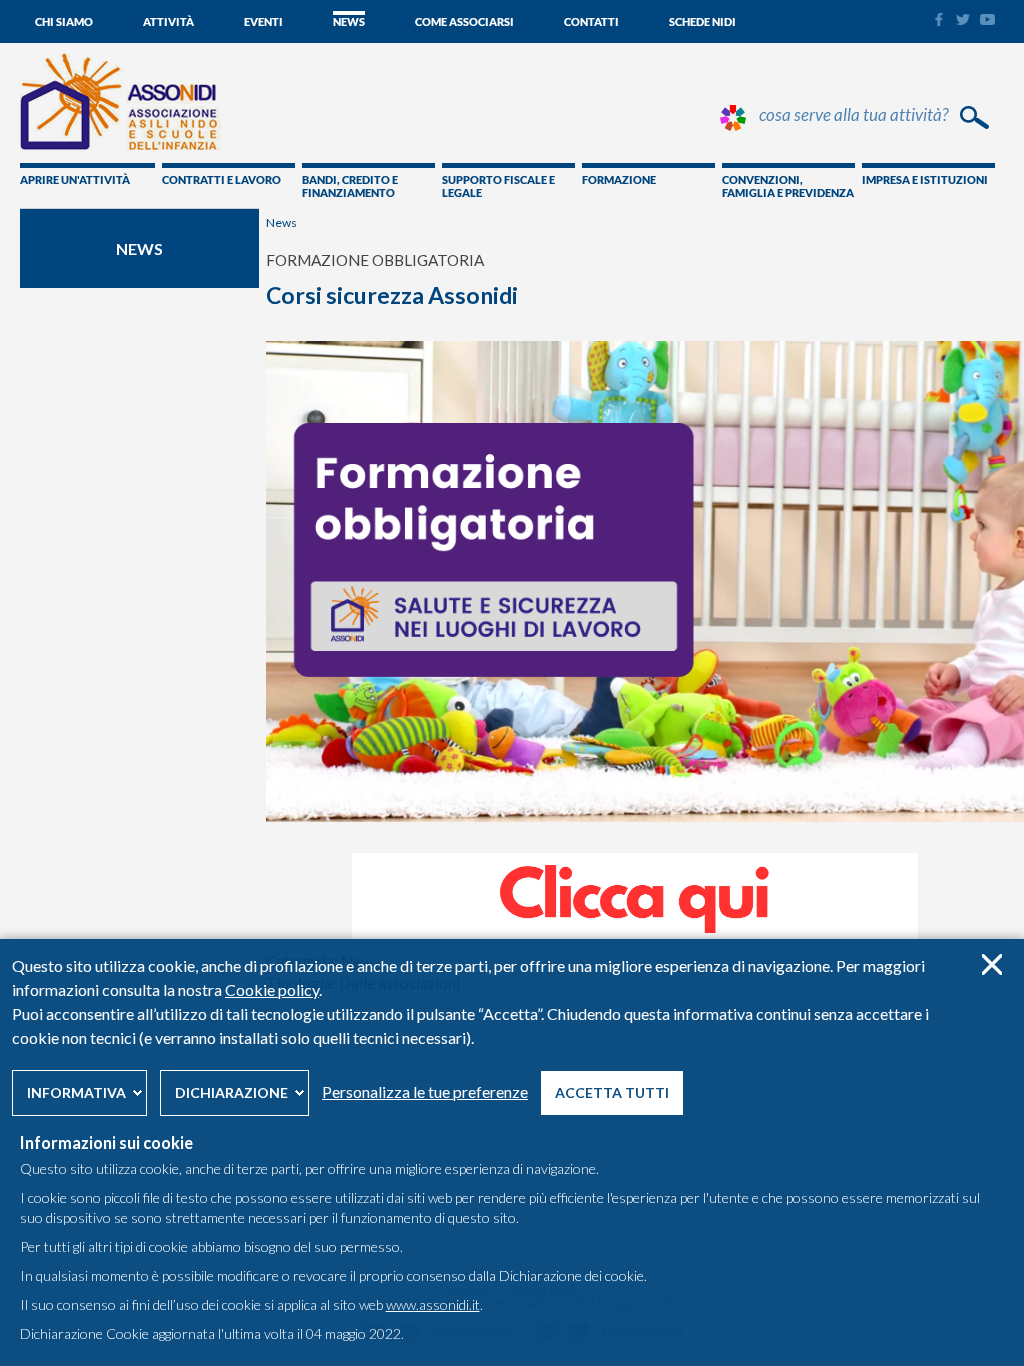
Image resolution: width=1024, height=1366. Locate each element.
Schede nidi (702, 21)
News (349, 21)
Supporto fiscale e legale (498, 186)
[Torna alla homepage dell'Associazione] (120, 145)
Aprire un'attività (75, 179)
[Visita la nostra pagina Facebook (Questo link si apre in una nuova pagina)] (938, 22)
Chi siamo (64, 21)
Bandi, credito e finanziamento (350, 186)
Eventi (263, 21)
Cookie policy (272, 989)
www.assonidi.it (433, 1304)
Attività (168, 21)
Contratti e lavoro (221, 179)
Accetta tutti (612, 1092)
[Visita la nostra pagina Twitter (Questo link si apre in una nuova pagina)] (963, 20)
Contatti (591, 21)
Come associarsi (464, 21)
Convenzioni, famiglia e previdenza (788, 186)
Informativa (76, 1092)
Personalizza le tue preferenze (425, 1091)
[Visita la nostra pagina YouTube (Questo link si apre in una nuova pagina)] (987, 20)
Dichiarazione (231, 1092)
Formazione (619, 179)
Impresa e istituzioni (925, 179)
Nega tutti (991, 964)
